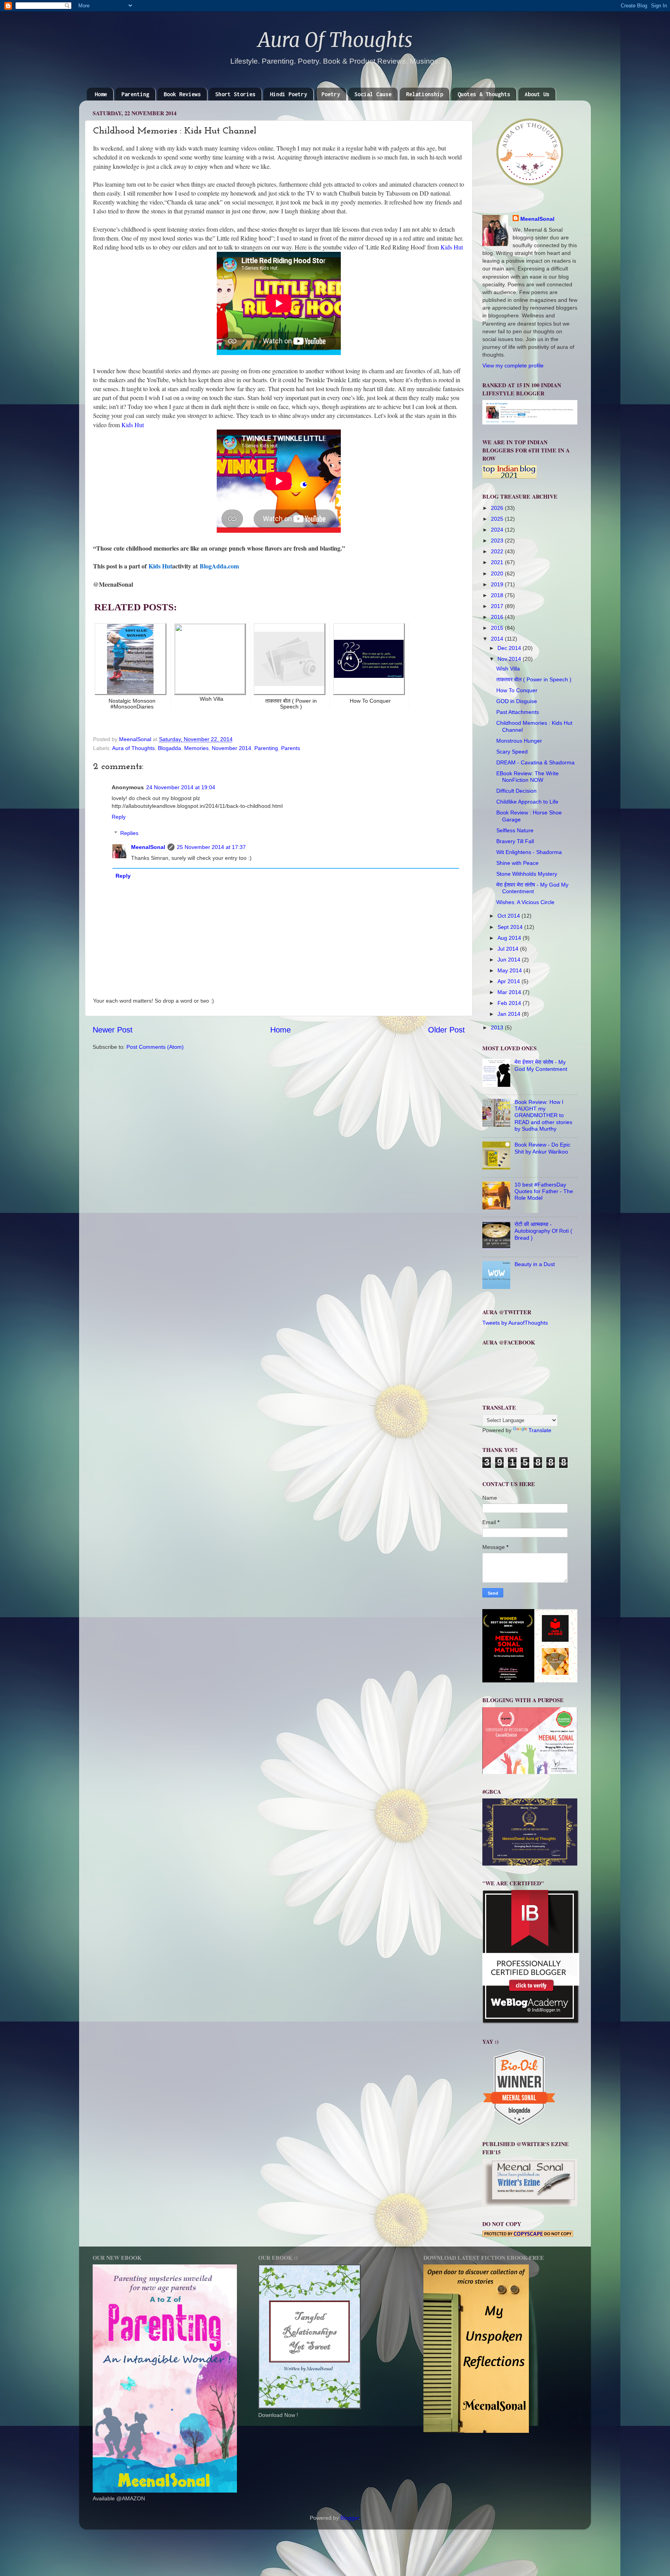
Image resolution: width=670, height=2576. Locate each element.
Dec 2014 (510, 648)
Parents (291, 748)
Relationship (425, 94)
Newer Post (113, 1030)
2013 (498, 1027)
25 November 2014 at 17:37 (211, 847)
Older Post (446, 1030)
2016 (498, 617)
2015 (498, 628)
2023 (498, 540)
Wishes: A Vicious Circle (525, 902)
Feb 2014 (510, 1003)
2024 (498, 530)
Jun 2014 (510, 960)
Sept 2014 (511, 927)
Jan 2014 (510, 1014)
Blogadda (169, 748)
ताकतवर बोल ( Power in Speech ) (534, 679)
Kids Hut (452, 247)
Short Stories (235, 94)
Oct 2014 (509, 916)
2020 (498, 573)
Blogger (350, 2518)
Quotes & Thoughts (484, 94)
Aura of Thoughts (133, 748)
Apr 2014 (509, 981)
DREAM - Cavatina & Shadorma (535, 762)
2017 (498, 606)
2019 (498, 584)
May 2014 (510, 970)
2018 (498, 595)
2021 (498, 562)
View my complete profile (513, 366)
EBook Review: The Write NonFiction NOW (528, 777)
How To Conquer (517, 690)
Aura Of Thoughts (335, 40)
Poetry (331, 94)
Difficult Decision (516, 791)
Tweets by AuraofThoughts (515, 1323)
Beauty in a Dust (535, 1264)
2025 (498, 519)
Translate (540, 1430)
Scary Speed (512, 752)
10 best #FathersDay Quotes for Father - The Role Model (544, 1191)
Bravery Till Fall (515, 841)
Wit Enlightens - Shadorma (529, 852)
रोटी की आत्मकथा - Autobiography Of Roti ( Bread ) (543, 1231)
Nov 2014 (510, 659)
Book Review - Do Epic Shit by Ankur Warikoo (542, 1148)
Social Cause (373, 94)
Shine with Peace (517, 863)
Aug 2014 (510, 938)
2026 (498, 508)
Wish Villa (508, 669)
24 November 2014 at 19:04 (181, 787)
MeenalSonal (148, 847)
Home (101, 94)
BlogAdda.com (219, 566)
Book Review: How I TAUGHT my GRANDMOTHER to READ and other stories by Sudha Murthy (543, 1115)
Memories (196, 748)
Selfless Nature (515, 830)
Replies (129, 833)
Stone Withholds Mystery (527, 874)
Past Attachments (518, 712)
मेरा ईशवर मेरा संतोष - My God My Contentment (532, 888)
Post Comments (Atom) (155, 1047)
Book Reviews (182, 94)
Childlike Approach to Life (527, 802)
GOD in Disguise (517, 701)
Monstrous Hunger (519, 741)
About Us (537, 94)
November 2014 (231, 748)
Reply (119, 817)
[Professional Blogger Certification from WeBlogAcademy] (531, 2022)
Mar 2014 (510, 992)
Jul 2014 (509, 949)
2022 (498, 551)
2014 (498, 639)
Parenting (135, 94)
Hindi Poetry (288, 94)
